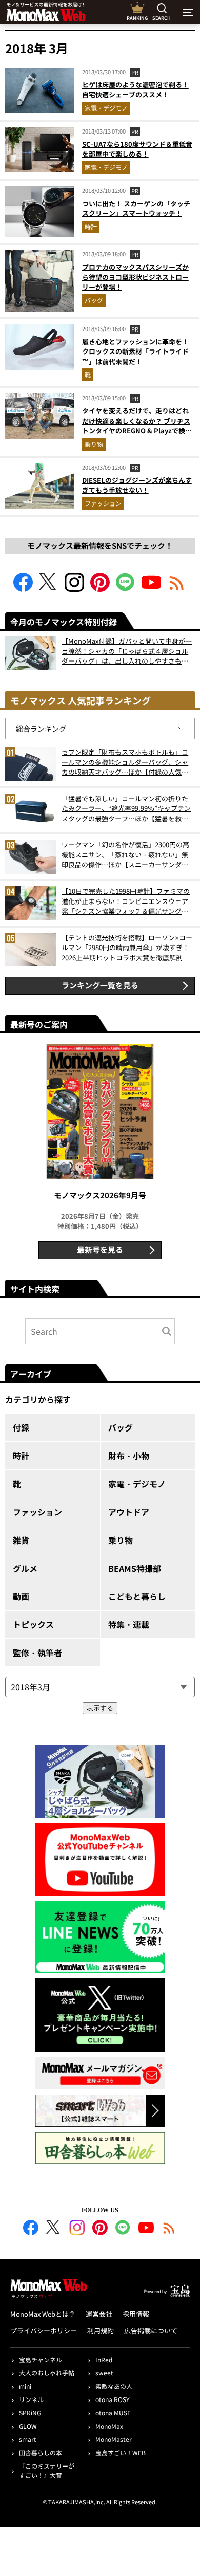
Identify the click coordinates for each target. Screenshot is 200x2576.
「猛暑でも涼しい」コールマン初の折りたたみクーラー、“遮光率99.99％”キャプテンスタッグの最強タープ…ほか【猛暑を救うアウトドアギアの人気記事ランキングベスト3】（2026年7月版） (126, 809)
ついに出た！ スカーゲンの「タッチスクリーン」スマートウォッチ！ (136, 208)
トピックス (33, 1624)
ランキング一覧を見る (100, 985)
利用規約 (101, 2331)
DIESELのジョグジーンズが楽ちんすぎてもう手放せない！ (137, 485)
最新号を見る (100, 1250)
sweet (104, 2373)
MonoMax (109, 2426)
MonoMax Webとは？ (43, 2314)
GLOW (28, 2426)
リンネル (31, 2399)
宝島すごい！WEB (121, 2452)
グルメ (25, 1568)
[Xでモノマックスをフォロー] (49, 589)
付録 (21, 1427)
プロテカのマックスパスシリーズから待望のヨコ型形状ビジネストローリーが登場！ (135, 277)
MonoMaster (114, 2439)
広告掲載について (151, 2331)
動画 (21, 1596)
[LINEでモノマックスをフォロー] (126, 589)
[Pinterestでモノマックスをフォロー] (100, 589)
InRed (104, 2359)
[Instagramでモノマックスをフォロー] (74, 589)
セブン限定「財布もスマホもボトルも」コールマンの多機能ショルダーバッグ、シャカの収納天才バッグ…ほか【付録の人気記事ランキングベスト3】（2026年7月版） (125, 762)
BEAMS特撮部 (135, 1568)
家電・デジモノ (106, 108)
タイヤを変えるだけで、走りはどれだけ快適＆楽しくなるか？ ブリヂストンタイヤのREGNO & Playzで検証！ (136, 426)
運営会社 (99, 2314)
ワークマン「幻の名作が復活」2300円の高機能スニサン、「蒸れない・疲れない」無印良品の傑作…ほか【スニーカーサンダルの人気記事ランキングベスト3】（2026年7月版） (126, 855)
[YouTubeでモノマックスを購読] (151, 589)
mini (25, 2386)
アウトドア (129, 1512)
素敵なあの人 (114, 2386)
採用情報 (136, 2314)
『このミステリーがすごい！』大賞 (47, 2470)
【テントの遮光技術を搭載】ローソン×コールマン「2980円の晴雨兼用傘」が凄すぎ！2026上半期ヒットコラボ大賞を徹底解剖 (127, 948)
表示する (100, 1708)
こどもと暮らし (137, 1596)
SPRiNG (30, 2413)
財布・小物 (129, 1456)
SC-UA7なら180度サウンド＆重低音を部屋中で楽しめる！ (137, 149)
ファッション (103, 503)
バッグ (94, 300)
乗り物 (94, 444)
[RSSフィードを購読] (177, 589)
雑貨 (21, 1540)
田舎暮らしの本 (41, 2452)
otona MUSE (113, 2413)
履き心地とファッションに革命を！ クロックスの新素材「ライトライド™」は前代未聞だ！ (135, 351)
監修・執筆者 (37, 1653)
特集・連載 (129, 1624)
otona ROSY (112, 2399)
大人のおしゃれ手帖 (47, 2373)
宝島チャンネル (41, 2359)
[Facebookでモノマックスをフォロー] (23, 589)
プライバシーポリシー (44, 2331)
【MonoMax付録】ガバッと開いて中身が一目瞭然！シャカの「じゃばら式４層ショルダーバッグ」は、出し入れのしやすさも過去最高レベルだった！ (127, 651)
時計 (91, 226)
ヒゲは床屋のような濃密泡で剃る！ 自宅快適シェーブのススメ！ (135, 90)
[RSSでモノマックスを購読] (169, 2229)
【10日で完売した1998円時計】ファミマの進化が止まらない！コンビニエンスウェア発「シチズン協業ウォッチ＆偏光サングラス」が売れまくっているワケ (126, 901)
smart (28, 2439)
